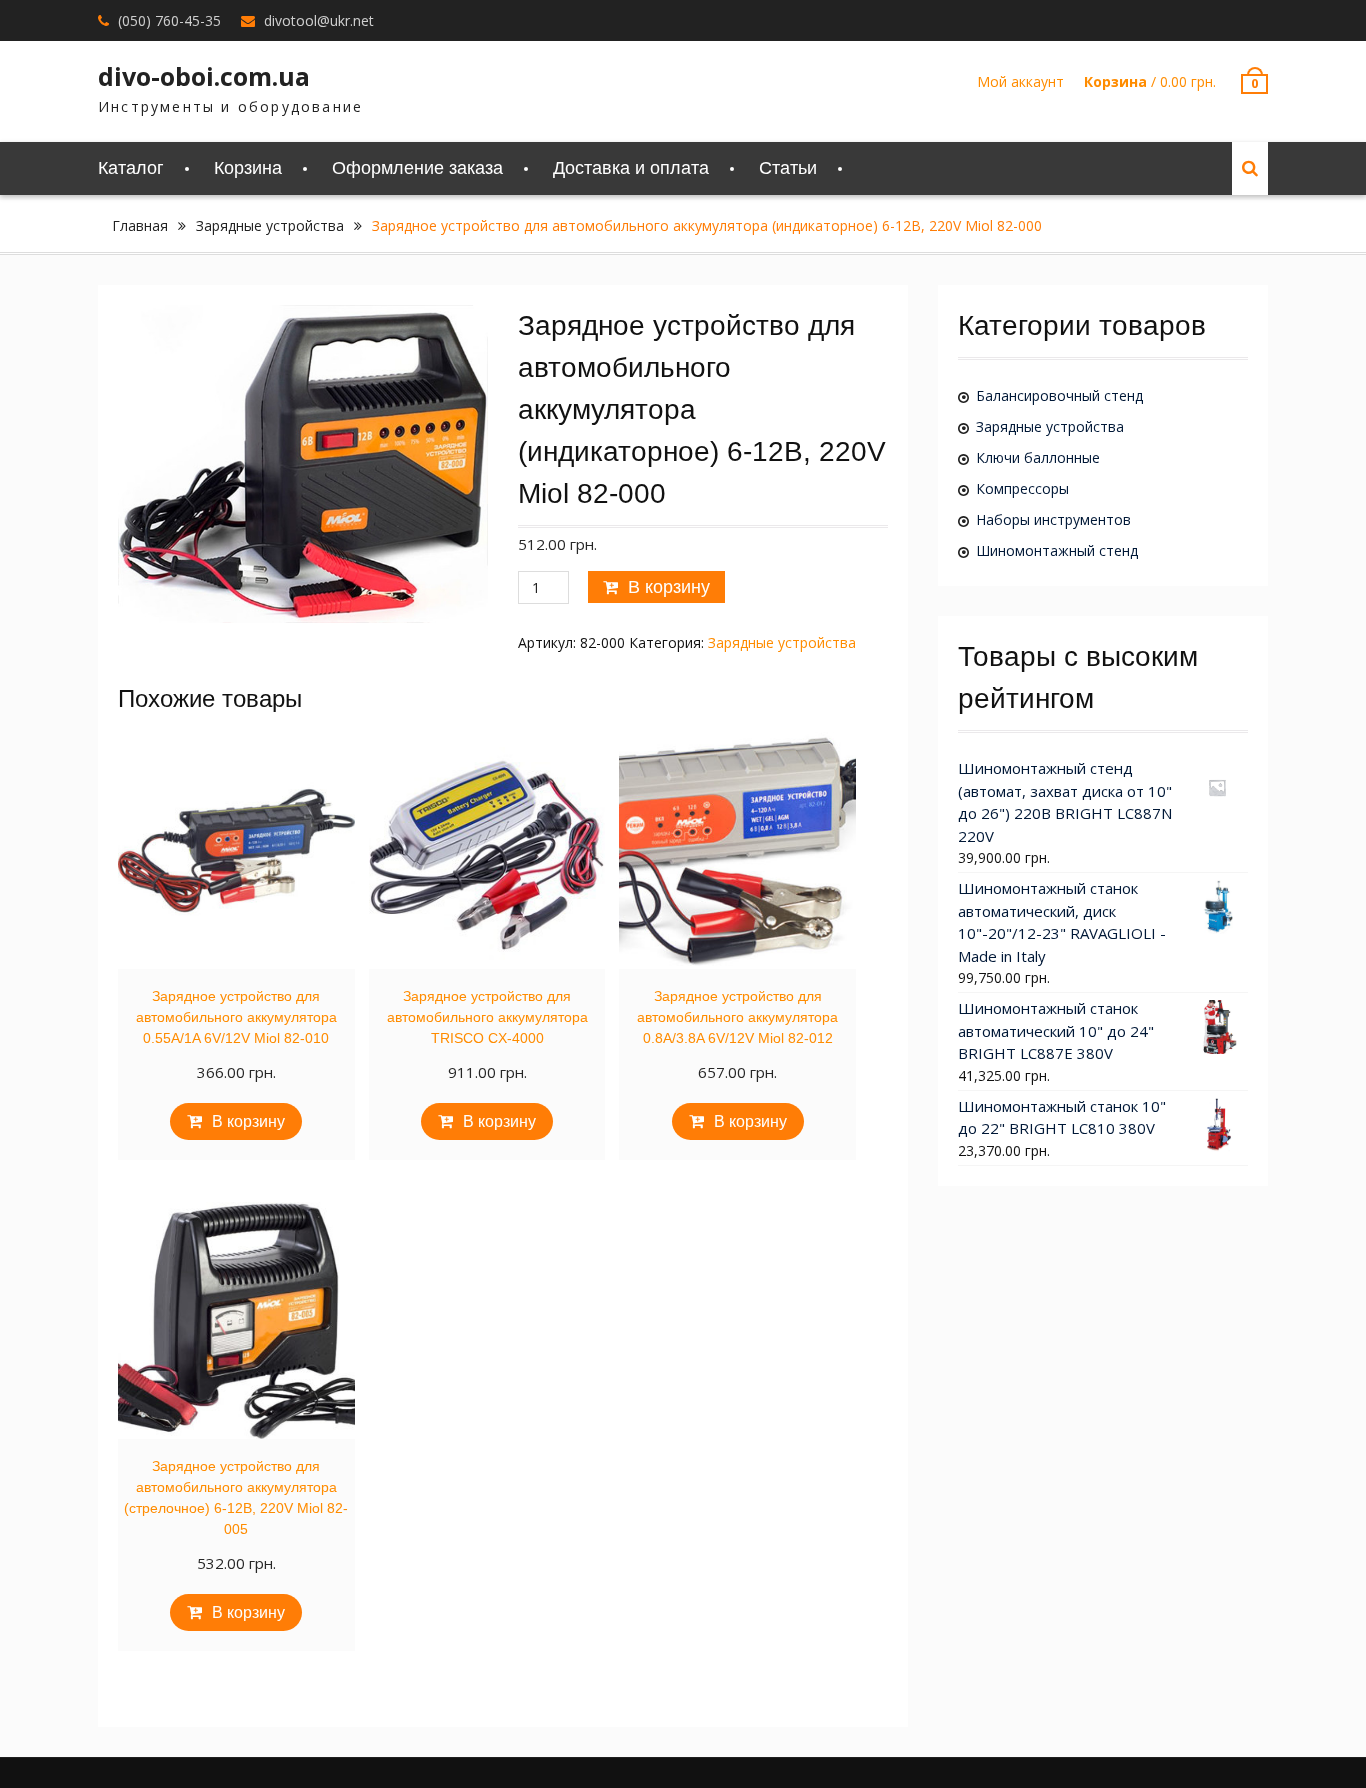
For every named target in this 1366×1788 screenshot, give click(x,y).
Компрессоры (1022, 488)
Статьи (788, 168)
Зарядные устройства (270, 225)
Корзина (248, 168)
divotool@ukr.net (319, 20)
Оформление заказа (417, 168)
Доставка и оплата (631, 168)
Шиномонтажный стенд (1057, 550)
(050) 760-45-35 (169, 20)
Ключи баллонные (1038, 457)
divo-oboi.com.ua (204, 76)
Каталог (131, 168)
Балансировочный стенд (1059, 395)
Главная (140, 225)
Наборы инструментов (1053, 519)
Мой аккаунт (1020, 81)
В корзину (669, 587)
